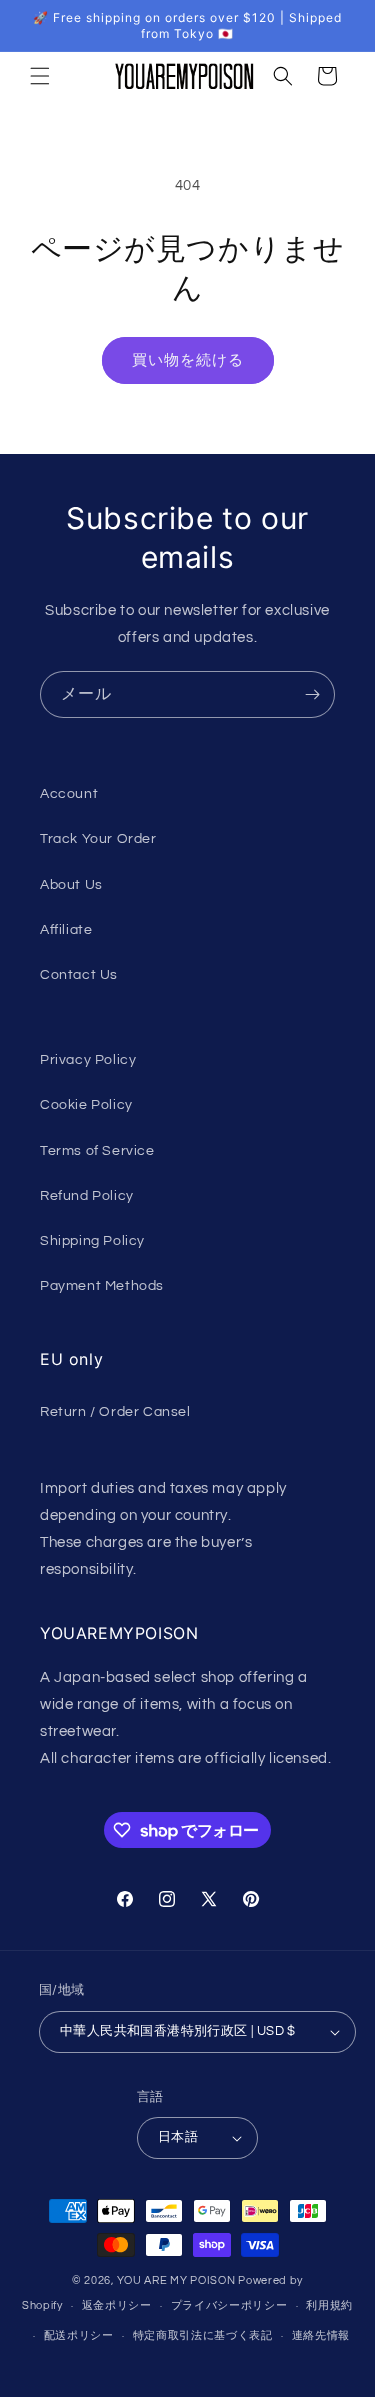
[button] (40, 76)
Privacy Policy (88, 1060)
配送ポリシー (79, 2335)
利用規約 (329, 2305)
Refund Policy (87, 1196)
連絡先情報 (321, 2335)
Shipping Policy (92, 1241)
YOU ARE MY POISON (176, 2280)
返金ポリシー (117, 2305)
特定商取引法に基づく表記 (203, 2335)
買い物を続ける (188, 360)
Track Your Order (98, 839)
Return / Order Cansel (115, 1412)
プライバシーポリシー (229, 2305)
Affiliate (66, 930)
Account (69, 794)
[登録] (312, 694)
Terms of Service (97, 1151)
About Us (71, 885)
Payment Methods (102, 1286)
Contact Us (79, 975)
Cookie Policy (86, 1105)
